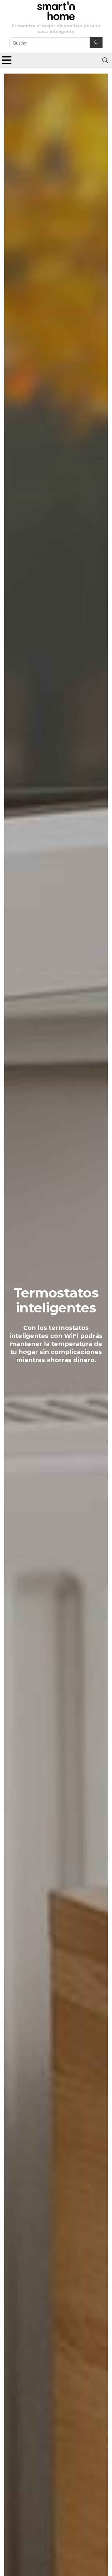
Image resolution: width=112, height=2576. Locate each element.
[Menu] (7, 60)
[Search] (105, 60)
